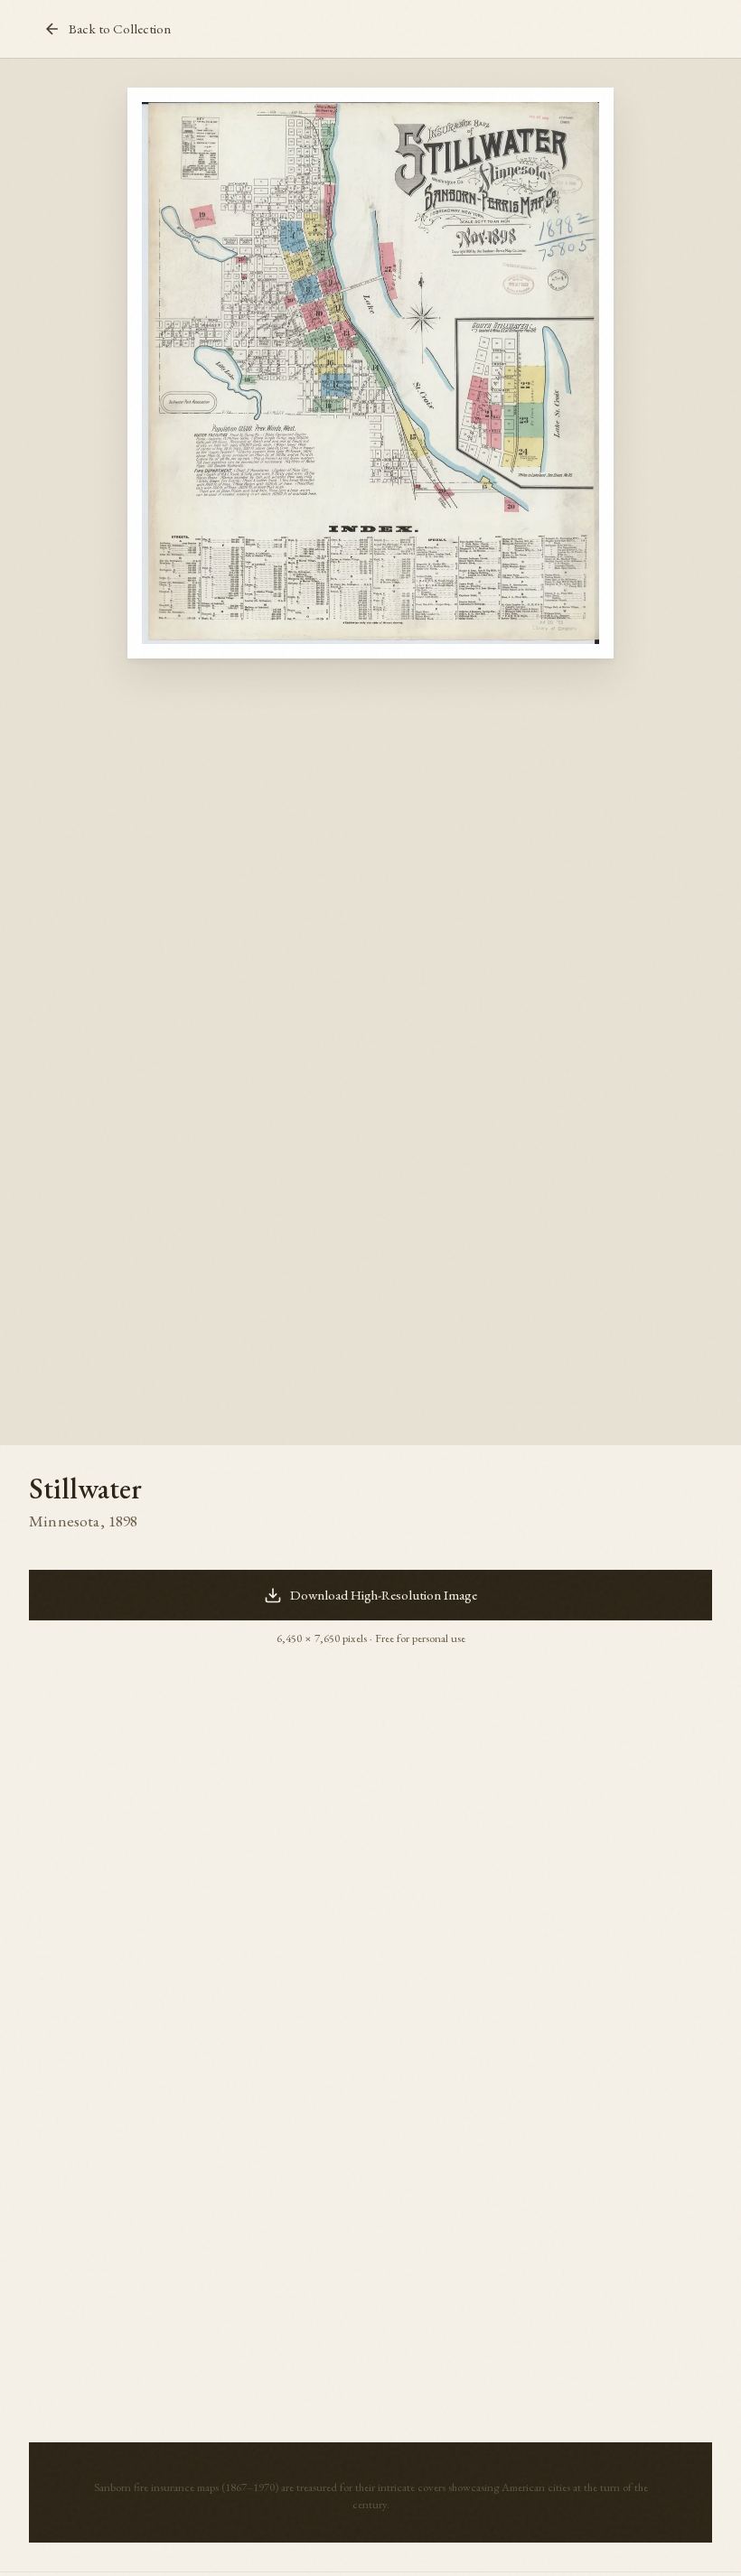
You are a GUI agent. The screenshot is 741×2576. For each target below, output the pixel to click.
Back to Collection (120, 29)
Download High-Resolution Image (384, 1595)
